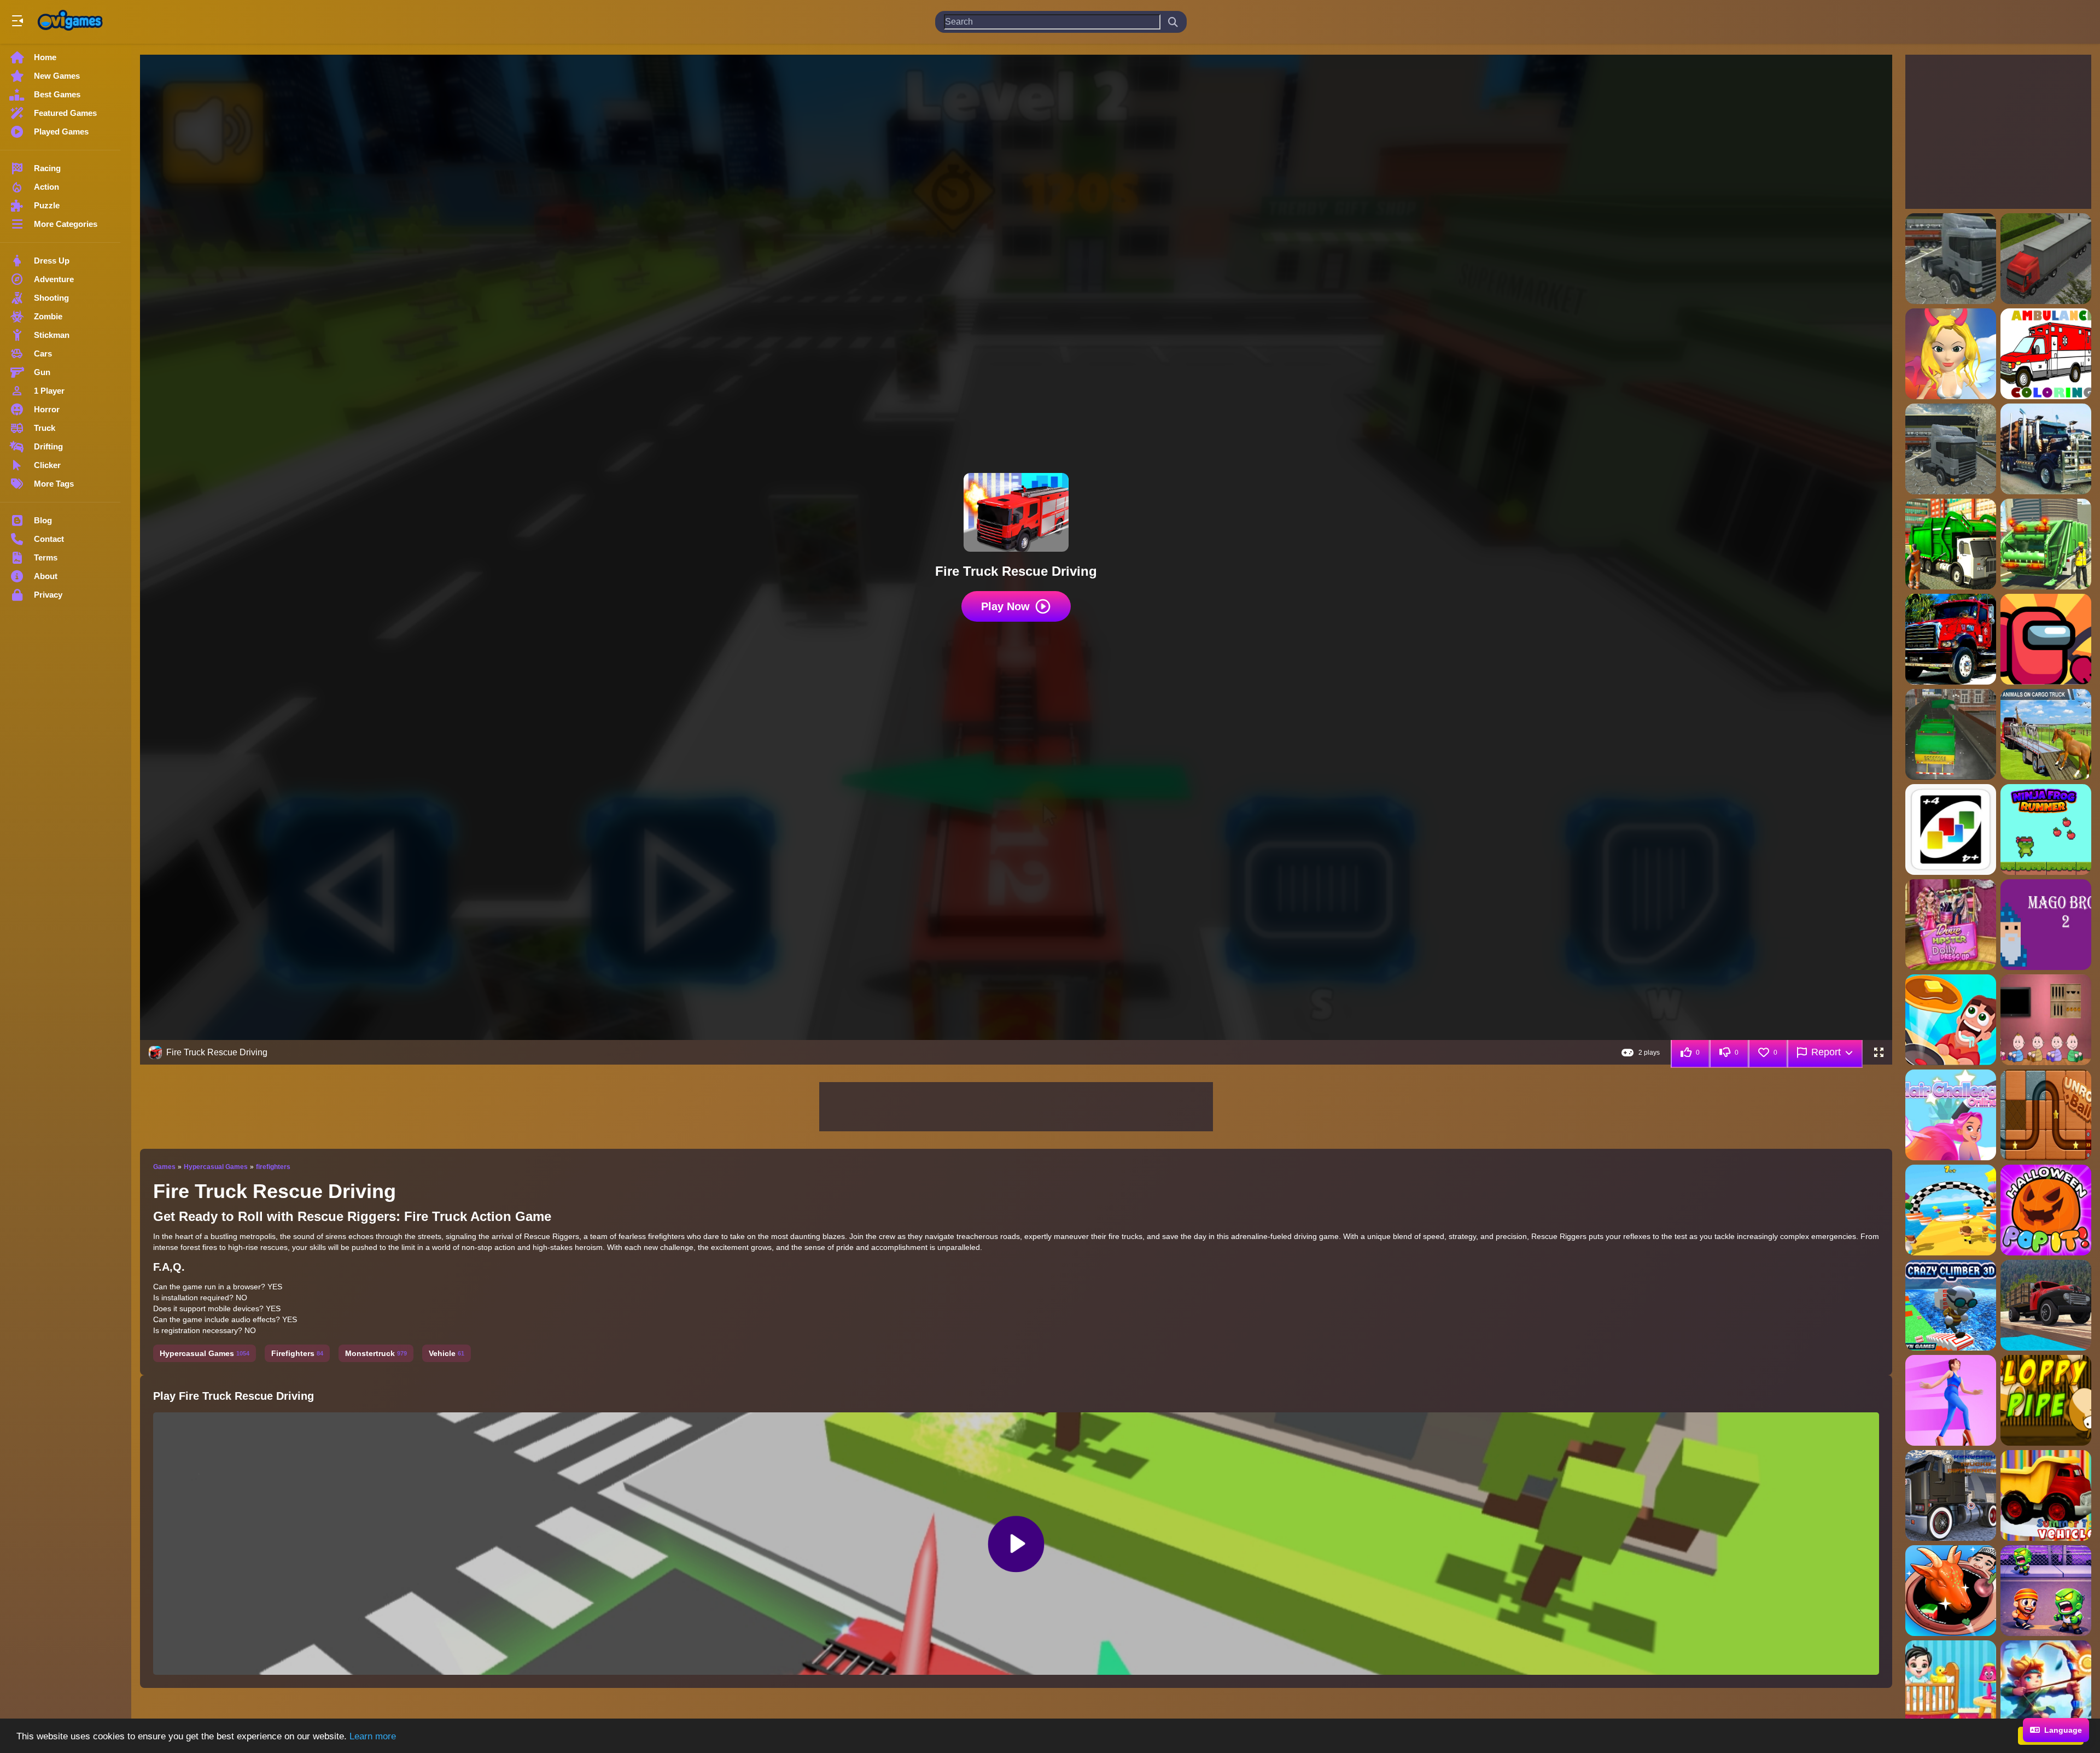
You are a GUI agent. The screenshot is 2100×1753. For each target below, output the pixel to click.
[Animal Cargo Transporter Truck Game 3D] (2046, 734)
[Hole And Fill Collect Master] (1951, 1591)
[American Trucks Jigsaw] (1951, 639)
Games (164, 1167)
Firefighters (297, 1353)
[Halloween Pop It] (2046, 1210)
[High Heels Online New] (1951, 1400)
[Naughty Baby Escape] (2046, 1020)
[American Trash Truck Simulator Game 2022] (2046, 544)
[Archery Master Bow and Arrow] (2046, 1686)
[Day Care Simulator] (1951, 1686)
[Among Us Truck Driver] (2046, 639)
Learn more (373, 1736)
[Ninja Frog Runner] (2046, 829)
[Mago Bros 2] (2046, 925)
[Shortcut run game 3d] (1951, 1210)
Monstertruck (376, 1353)
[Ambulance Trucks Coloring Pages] (2046, 354)
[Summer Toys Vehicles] (2046, 1495)
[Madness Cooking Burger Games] (1951, 1020)
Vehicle (447, 1353)
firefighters (273, 1167)
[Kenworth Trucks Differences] (1951, 1495)
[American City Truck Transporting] (2046, 449)
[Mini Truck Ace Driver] (2046, 1305)
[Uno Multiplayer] (1951, 829)
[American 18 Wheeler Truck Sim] (1951, 449)
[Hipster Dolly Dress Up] (1951, 925)
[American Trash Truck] (1951, 544)
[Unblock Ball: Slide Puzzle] (2046, 1115)
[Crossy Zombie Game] (2046, 1591)
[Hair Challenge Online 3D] (1951, 1115)
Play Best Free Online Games (70, 22)
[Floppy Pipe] (2046, 1400)
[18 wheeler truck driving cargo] (1951, 259)
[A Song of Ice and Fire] (1951, 354)
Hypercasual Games (216, 1167)
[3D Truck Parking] (2046, 259)
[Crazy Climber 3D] (1951, 1305)
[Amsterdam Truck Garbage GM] (1951, 734)
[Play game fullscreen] (1879, 1053)
